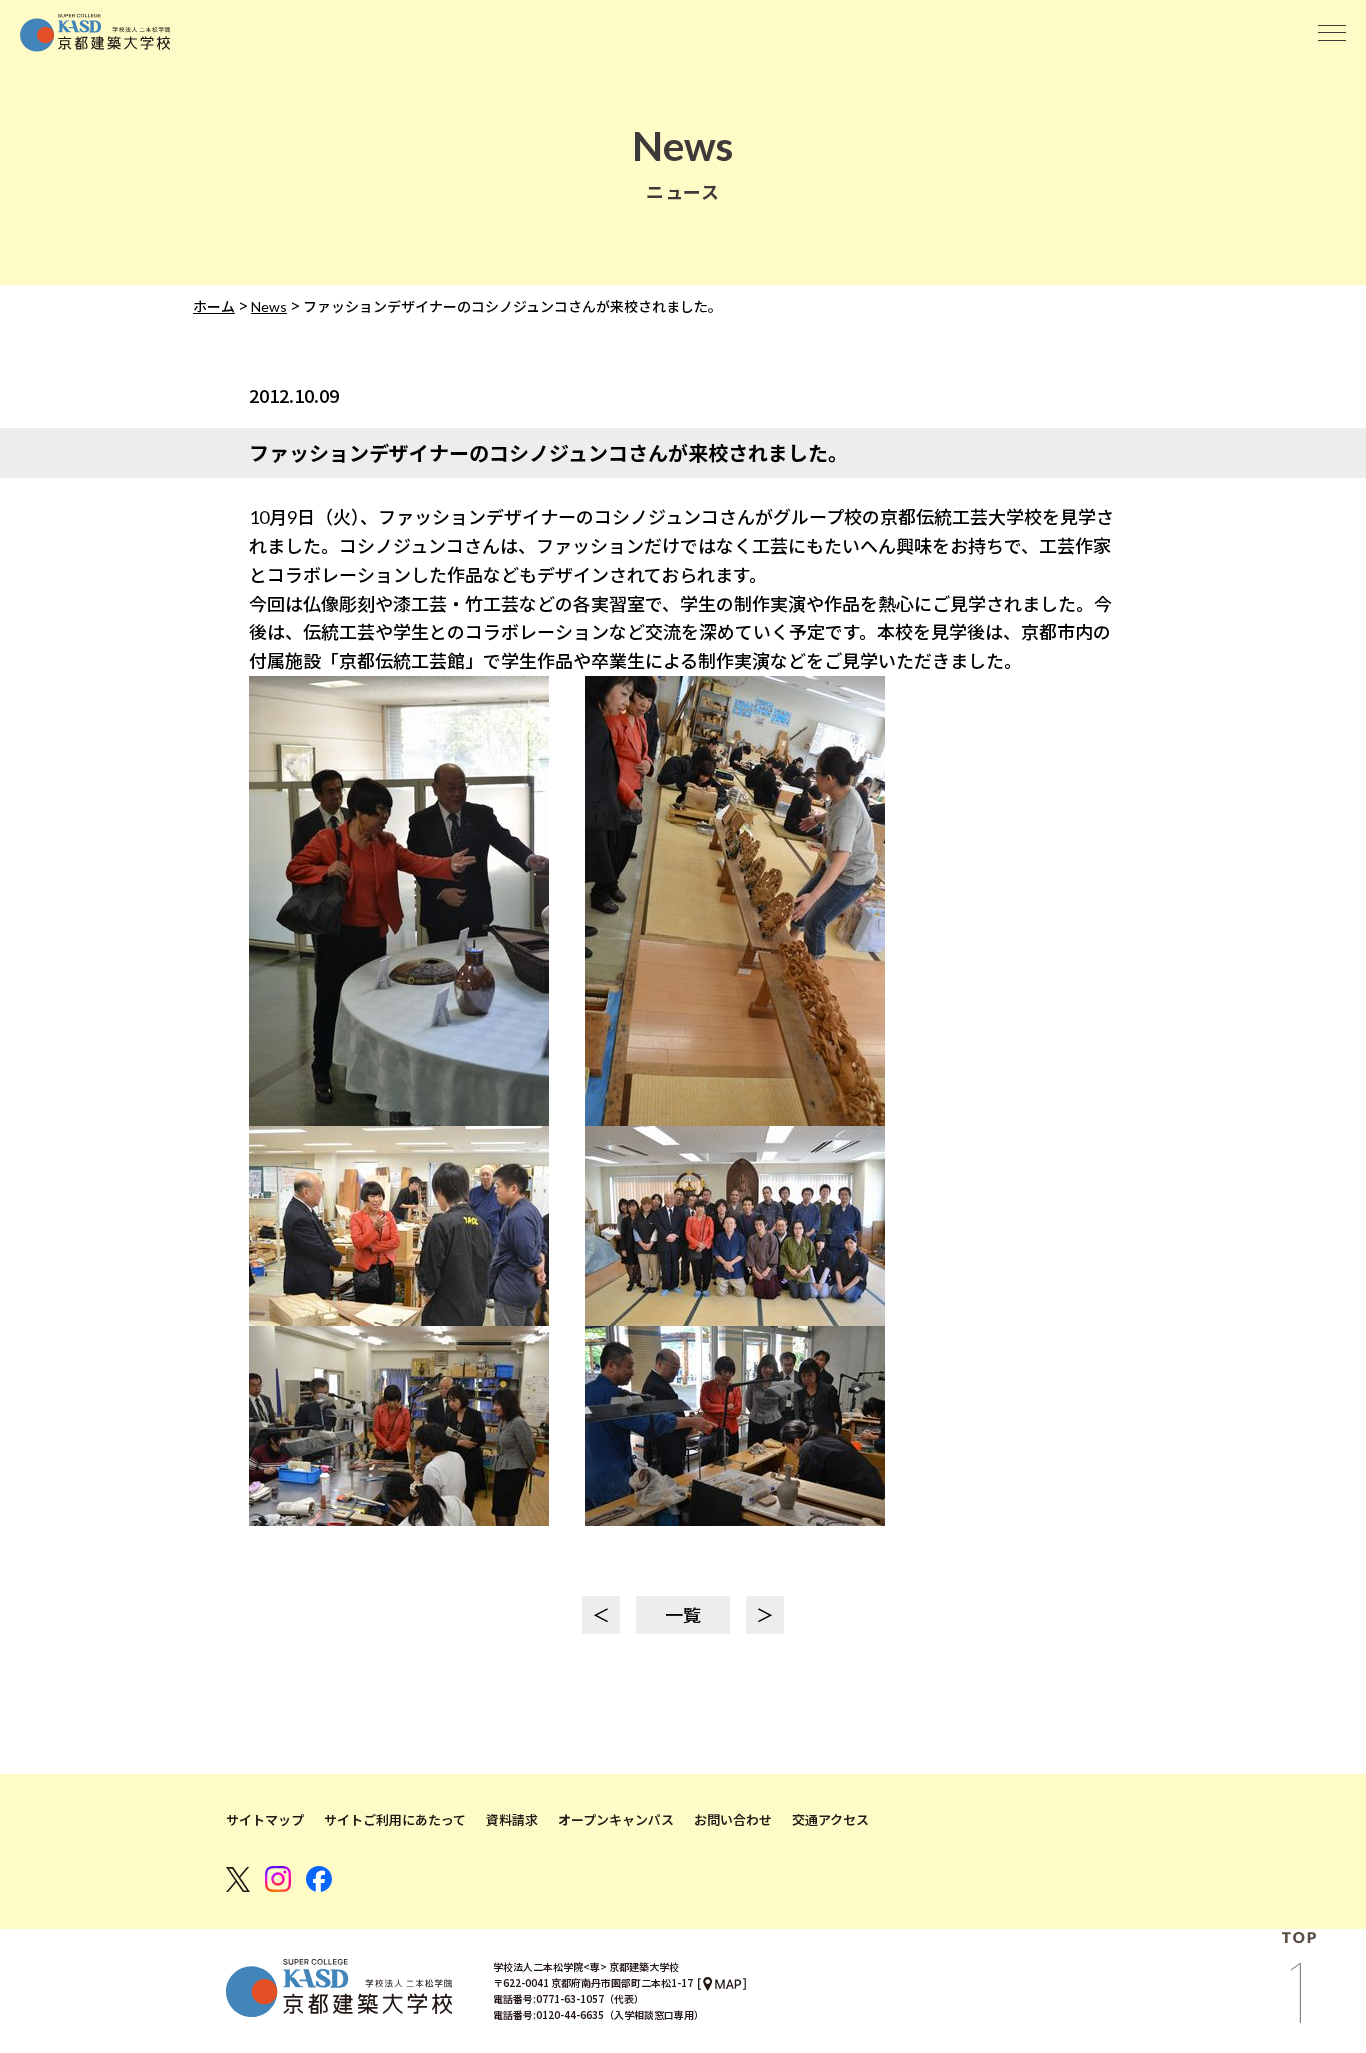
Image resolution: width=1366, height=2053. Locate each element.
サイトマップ (265, 1820)
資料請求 (512, 1820)
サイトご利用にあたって (395, 1820)
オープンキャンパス (616, 1820)
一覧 (683, 1615)
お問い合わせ (733, 1820)
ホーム (214, 306)
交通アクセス (830, 1820)
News (269, 306)
